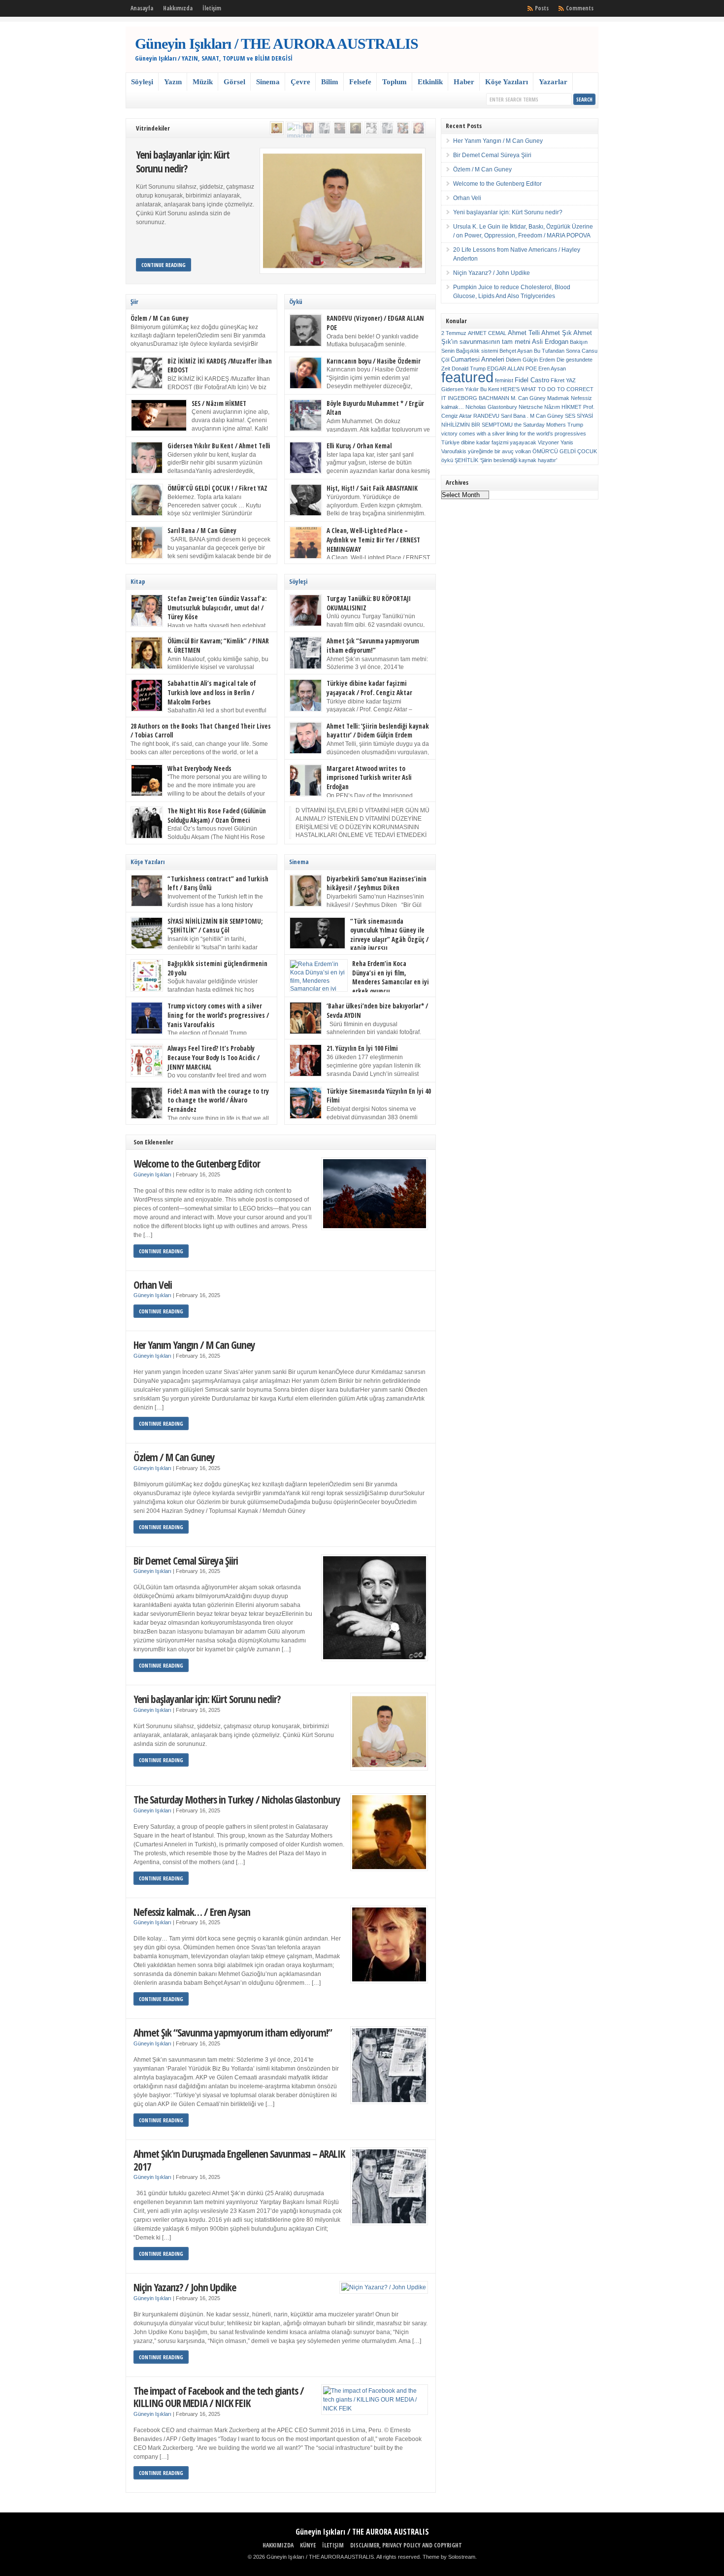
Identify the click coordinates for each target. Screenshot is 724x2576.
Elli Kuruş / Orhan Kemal (359, 446)
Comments (580, 8)
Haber (464, 82)
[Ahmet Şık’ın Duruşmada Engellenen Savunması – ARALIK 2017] (387, 128)
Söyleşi (142, 82)
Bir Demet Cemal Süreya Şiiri (186, 1560)
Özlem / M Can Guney (160, 318)
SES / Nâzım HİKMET (219, 403)
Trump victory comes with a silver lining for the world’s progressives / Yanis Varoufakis (218, 1015)
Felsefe (360, 82)
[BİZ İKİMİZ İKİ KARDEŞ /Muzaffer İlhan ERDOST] (371, 128)
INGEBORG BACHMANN (478, 398)
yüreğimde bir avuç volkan (499, 451)
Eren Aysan (552, 368)
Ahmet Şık (557, 333)
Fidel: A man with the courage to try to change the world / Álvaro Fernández (218, 1100)
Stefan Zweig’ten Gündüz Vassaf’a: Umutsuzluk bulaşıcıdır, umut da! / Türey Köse (217, 608)
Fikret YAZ (563, 380)
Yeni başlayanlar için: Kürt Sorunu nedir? (183, 161)
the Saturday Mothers (540, 425)
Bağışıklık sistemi (477, 351)
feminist (504, 380)
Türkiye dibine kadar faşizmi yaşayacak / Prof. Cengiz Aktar (369, 688)
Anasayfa (142, 8)
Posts (542, 8)
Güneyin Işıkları (152, 1174)
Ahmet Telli (524, 333)
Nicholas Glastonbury (491, 407)
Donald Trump (469, 368)
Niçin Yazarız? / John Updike (185, 2287)
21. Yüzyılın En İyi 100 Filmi (362, 1048)
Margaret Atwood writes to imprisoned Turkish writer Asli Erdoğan (369, 778)
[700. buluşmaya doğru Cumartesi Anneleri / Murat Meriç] (403, 128)
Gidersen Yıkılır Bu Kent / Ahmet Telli (219, 446)
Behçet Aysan (516, 351)
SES (570, 416)
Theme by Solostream (449, 2557)
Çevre (300, 82)
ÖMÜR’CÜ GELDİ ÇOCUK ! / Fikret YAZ (217, 488)
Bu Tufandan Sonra (557, 351)
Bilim (330, 82)
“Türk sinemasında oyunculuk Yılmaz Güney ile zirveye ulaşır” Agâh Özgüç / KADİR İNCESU (389, 935)
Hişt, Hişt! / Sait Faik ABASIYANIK (372, 488)
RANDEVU (486, 416)
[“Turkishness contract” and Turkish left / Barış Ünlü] (340, 128)
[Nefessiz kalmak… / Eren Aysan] (308, 128)
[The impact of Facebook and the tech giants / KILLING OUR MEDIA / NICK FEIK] (293, 128)
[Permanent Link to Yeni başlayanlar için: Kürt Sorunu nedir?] (343, 211)
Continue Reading (164, 265)
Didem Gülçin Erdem (530, 360)
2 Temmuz (454, 333)
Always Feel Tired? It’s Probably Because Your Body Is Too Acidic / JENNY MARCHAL (214, 1057)
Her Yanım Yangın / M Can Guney (194, 1345)
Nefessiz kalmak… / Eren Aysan (192, 1912)
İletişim (212, 8)
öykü (447, 460)
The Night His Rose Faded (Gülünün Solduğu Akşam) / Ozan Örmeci (217, 816)
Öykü (296, 301)
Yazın (173, 82)
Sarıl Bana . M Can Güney (532, 416)
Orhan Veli (153, 1285)
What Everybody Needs (199, 769)
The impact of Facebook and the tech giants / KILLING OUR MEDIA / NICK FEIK (219, 2397)
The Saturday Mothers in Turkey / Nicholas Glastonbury (237, 1799)
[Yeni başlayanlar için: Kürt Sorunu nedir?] (277, 128)
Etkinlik (430, 82)
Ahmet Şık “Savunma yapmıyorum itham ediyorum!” (373, 646)
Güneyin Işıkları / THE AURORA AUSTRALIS (277, 44)
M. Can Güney (528, 398)
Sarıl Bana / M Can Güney (202, 531)
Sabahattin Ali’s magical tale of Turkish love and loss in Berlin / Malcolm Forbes (212, 692)
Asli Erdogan (550, 342)
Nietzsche (531, 407)
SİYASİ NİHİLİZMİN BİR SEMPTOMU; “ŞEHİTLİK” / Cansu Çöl (215, 926)
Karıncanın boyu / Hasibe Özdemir (374, 361)
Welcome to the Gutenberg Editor (197, 1163)
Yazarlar (553, 82)
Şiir (134, 301)
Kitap (138, 581)
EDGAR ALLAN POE (512, 368)
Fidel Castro (532, 380)
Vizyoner (548, 442)
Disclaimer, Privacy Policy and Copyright (406, 2545)
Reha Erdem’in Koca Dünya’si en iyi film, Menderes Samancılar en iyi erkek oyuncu (391, 977)
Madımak (558, 398)
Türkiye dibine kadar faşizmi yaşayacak (489, 442)
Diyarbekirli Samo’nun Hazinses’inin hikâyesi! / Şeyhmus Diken (377, 884)
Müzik (203, 82)
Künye (308, 2545)
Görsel (234, 82)
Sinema (268, 82)
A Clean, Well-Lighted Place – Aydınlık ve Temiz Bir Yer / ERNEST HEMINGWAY (373, 540)
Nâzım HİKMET (563, 407)
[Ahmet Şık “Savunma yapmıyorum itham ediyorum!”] (324, 128)
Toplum (395, 82)
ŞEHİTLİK (466, 460)
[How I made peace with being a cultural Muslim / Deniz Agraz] (419, 128)
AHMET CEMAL (487, 333)
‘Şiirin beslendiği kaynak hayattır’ (518, 460)
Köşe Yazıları (507, 82)
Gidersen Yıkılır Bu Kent (470, 389)
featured (467, 377)
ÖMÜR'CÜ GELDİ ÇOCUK (565, 451)
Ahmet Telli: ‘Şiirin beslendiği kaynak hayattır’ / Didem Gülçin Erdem (378, 731)
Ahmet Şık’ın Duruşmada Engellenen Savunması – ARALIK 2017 (239, 2160)
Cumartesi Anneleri (477, 359)
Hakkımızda (178, 8)
